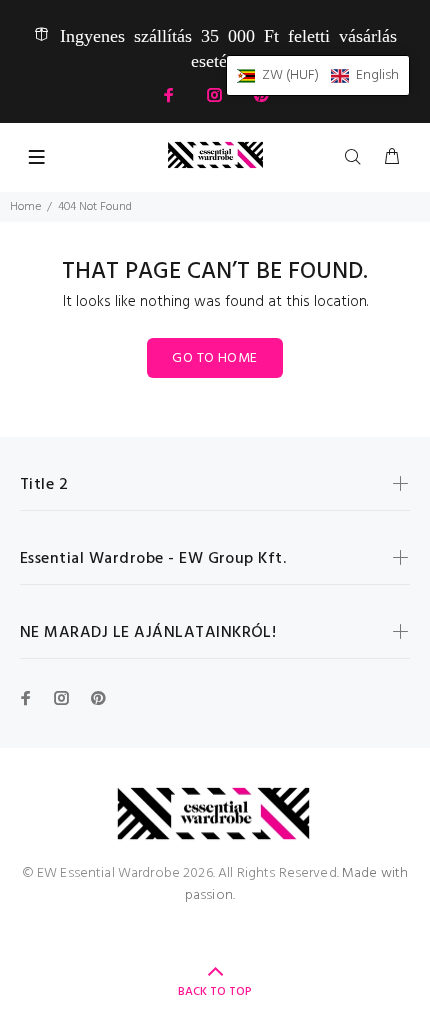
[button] (318, 75)
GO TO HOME (214, 358)
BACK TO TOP (215, 992)
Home (25, 207)
